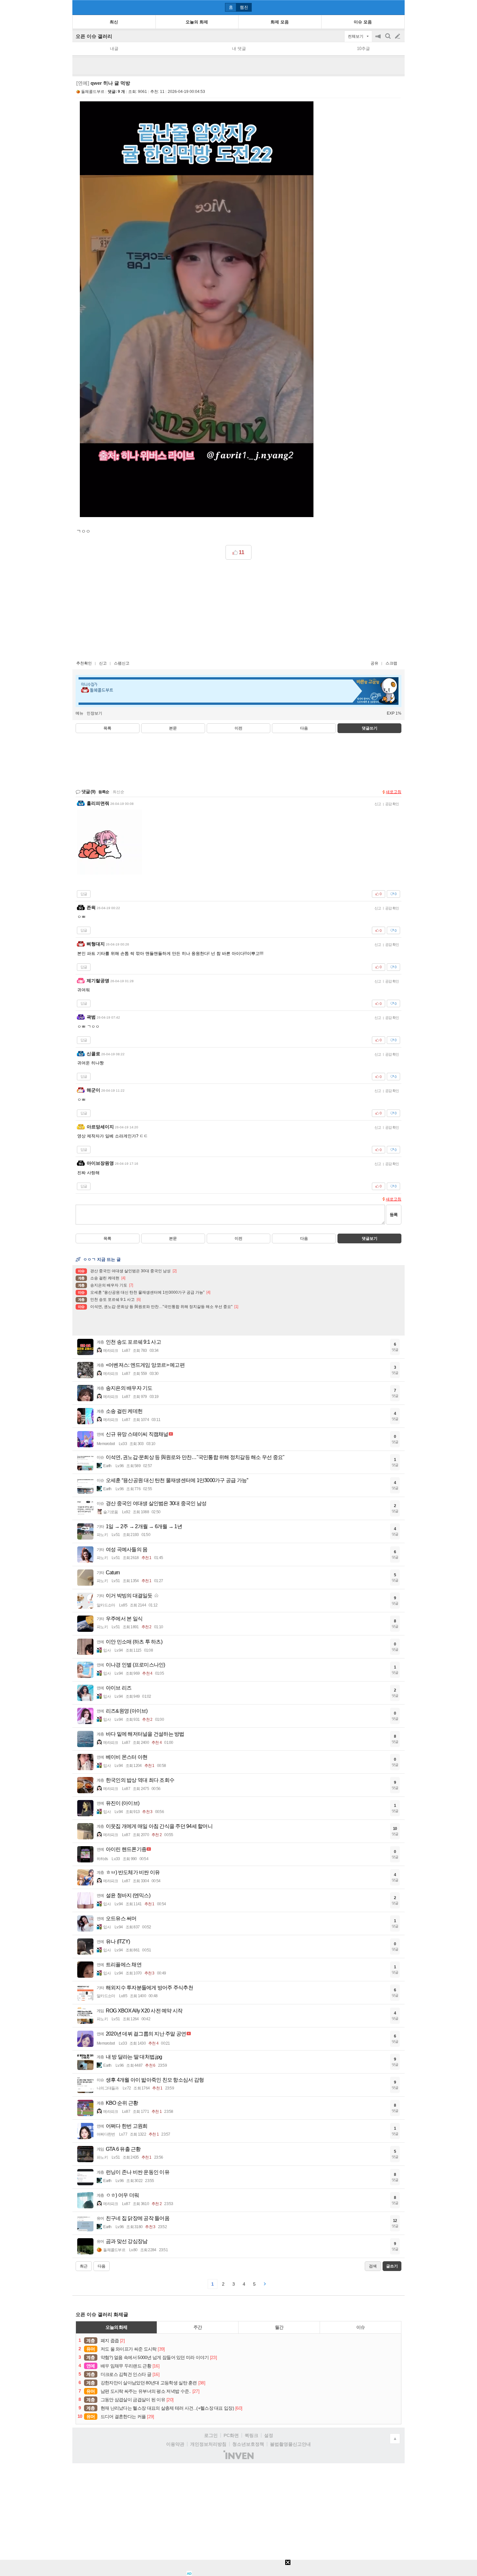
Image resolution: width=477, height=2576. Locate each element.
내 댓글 (239, 49)
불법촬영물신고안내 (290, 2444)
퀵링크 (251, 2435)
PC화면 (231, 2435)
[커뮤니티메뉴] (79, 7)
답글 (84, 894)
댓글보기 (370, 1238)
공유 (374, 663)
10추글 (363, 49)
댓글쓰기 (370, 728)
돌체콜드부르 (93, 92)
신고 (103, 663)
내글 (114, 49)
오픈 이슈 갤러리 (94, 36)
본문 (173, 728)
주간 (198, 2327)
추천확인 (84, 663)
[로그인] (385, 7)
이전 (238, 728)
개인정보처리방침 (208, 2444)
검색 (388, 39)
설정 (269, 2435)
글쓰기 (398, 36)
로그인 (211, 2435)
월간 (279, 2327)
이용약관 (175, 2444)
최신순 (118, 792)
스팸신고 (122, 663)
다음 (304, 728)
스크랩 (391, 663)
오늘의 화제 (116, 2327)
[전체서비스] (397, 7)
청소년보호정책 (248, 2444)
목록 (107, 728)
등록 (394, 1215)
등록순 (104, 792)
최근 (84, 2266)
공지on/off (379, 39)
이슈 (361, 2327)
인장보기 (94, 713)
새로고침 (394, 792)
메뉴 (79, 713)
